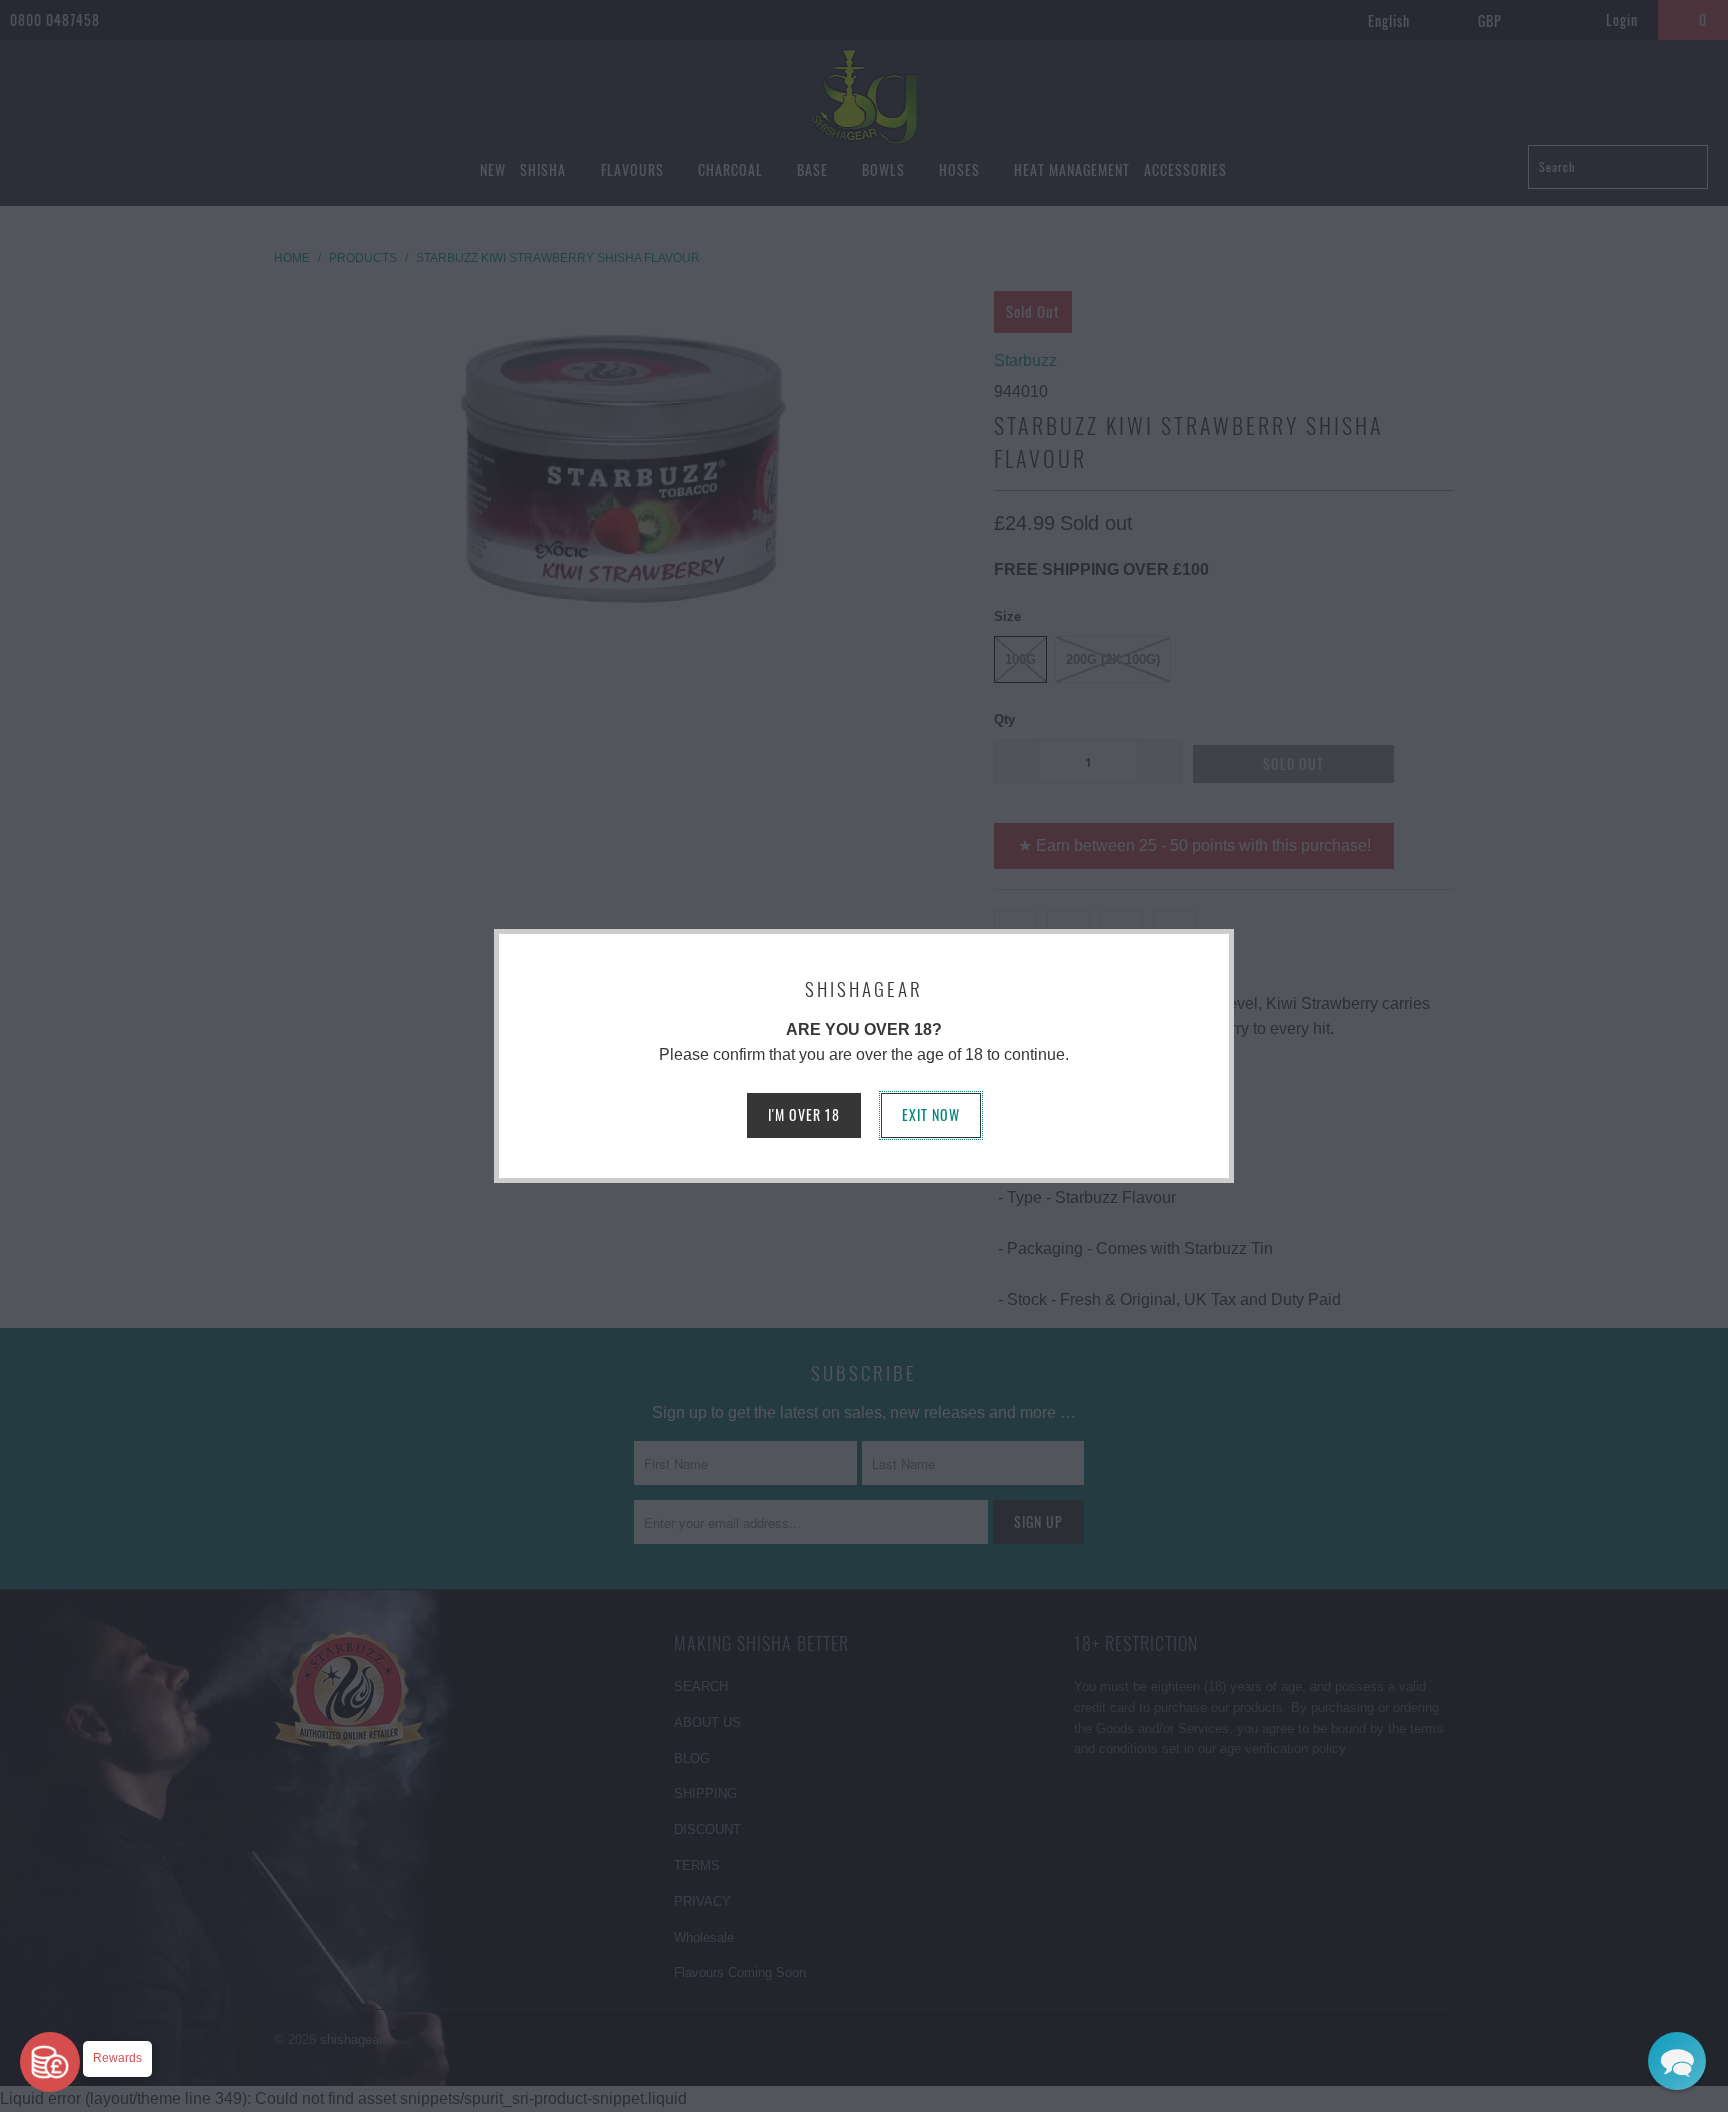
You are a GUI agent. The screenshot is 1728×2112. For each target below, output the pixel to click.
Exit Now (931, 1114)
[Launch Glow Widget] (50, 2062)
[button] (1677, 2061)
